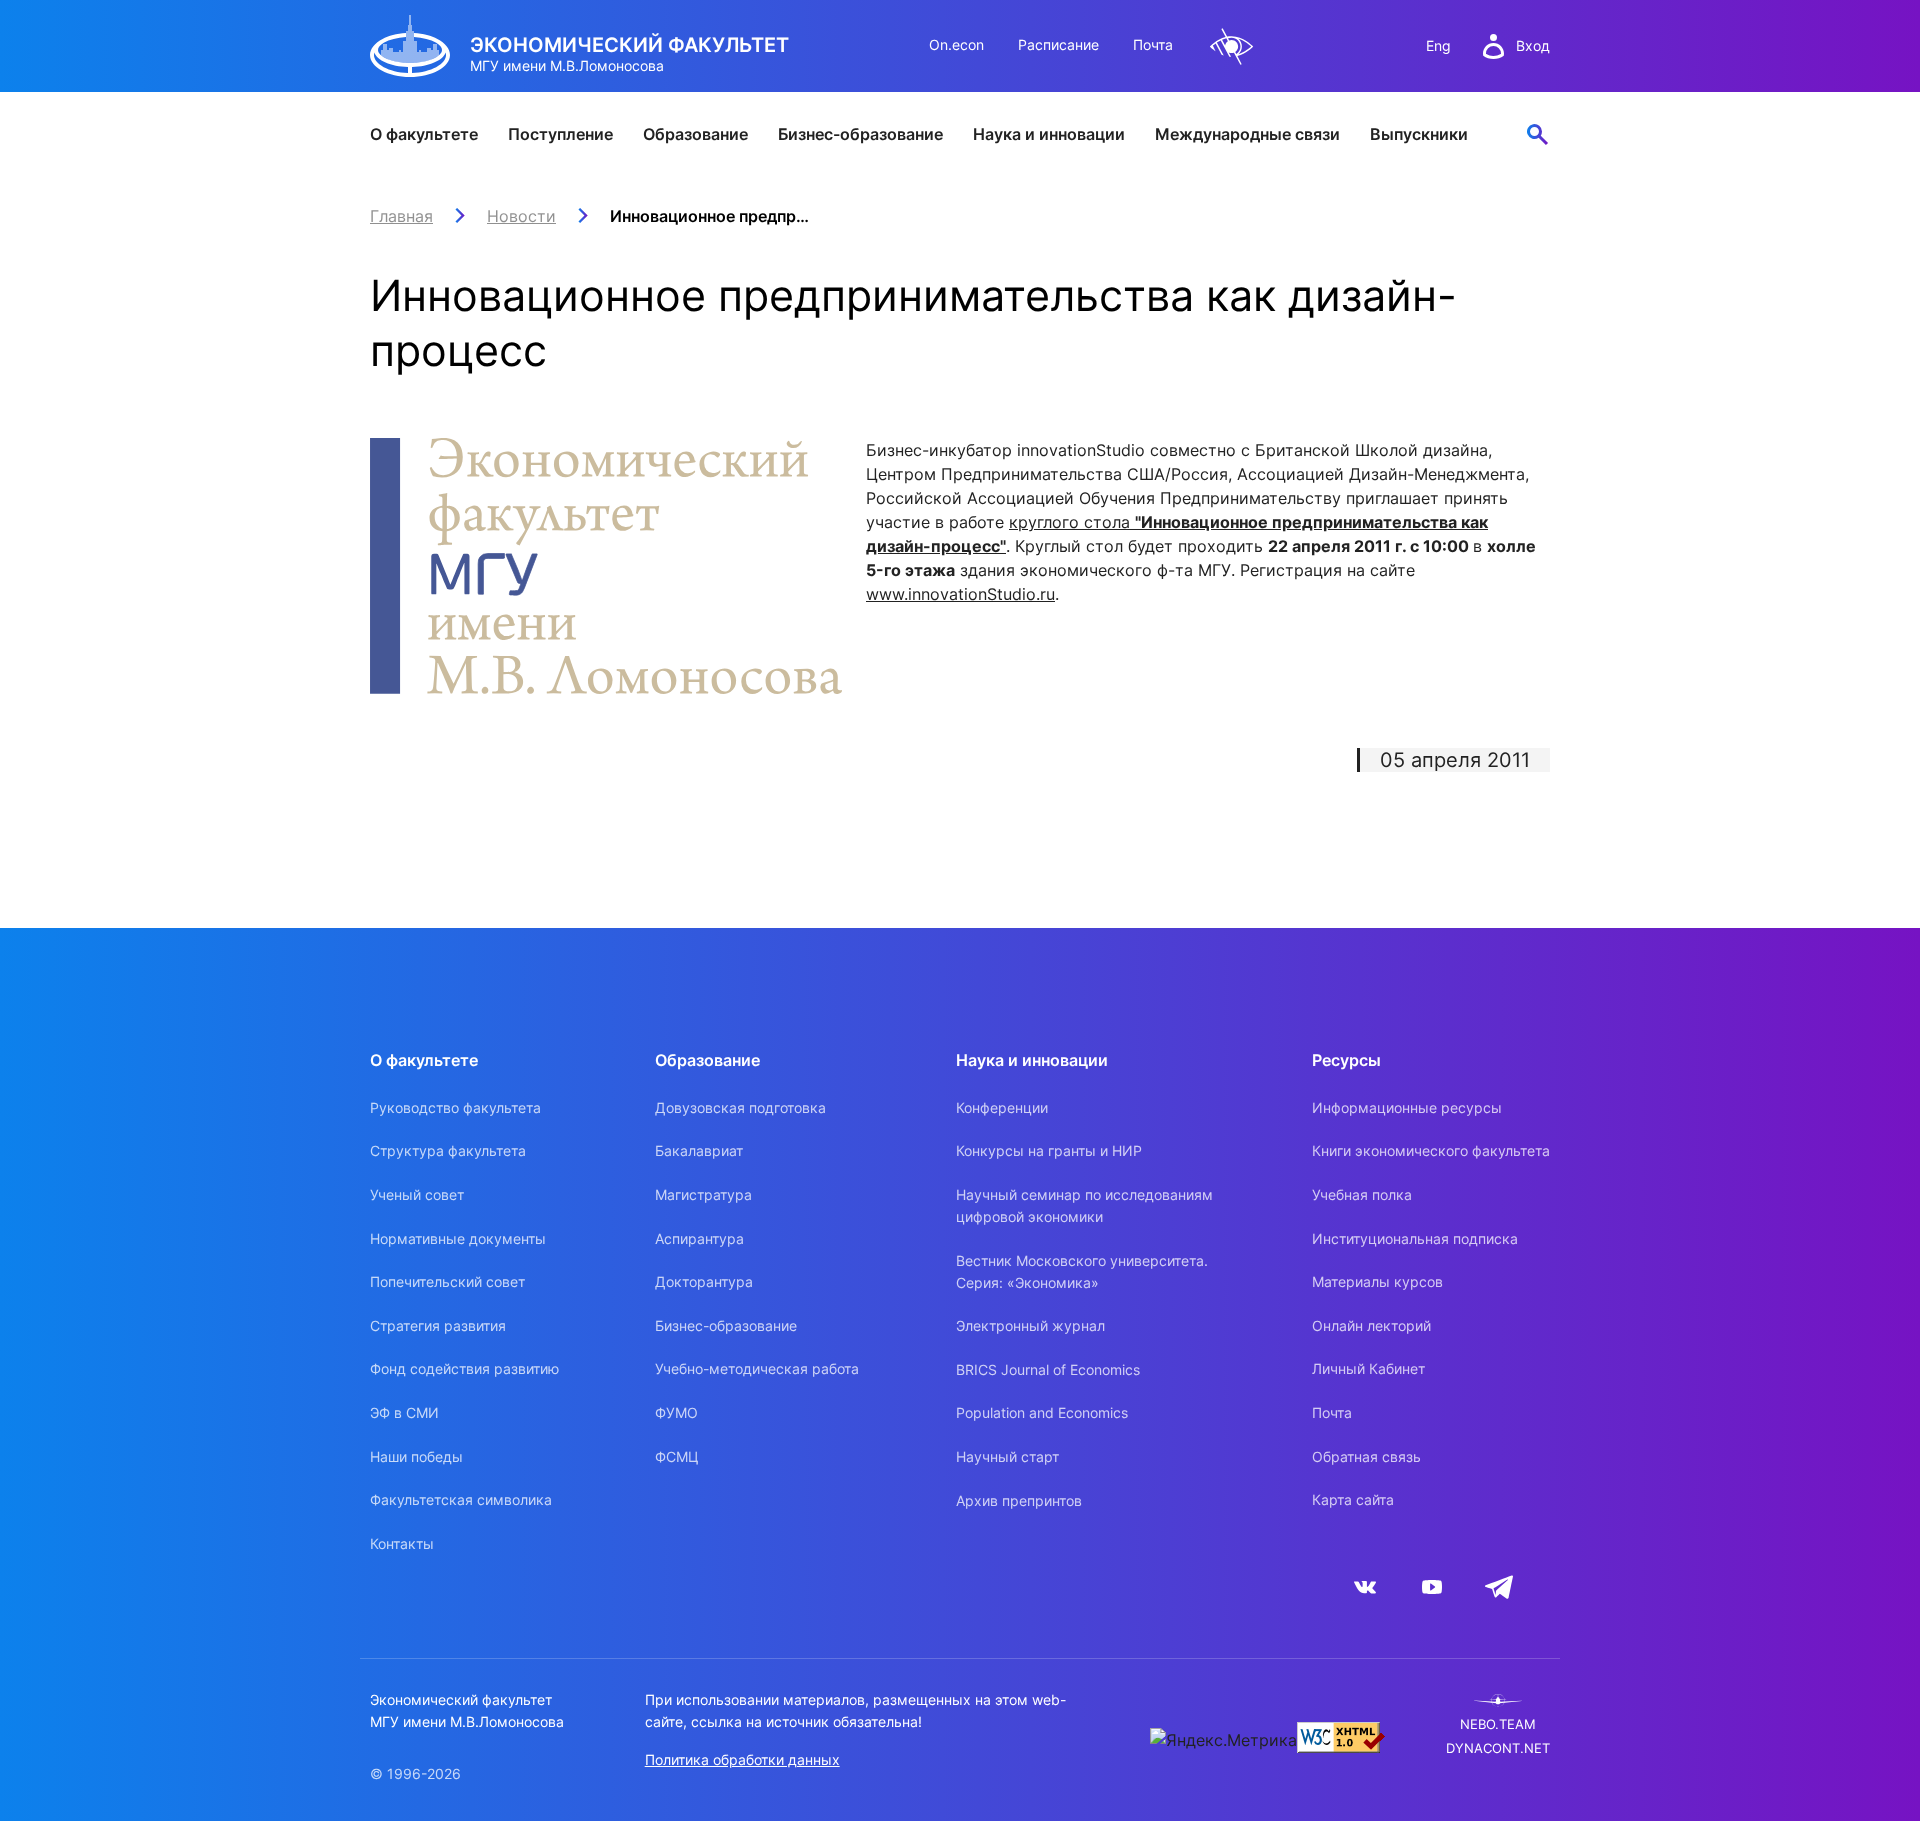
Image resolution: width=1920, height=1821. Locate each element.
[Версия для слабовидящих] (1232, 46)
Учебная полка (1362, 1194)
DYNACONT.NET (1498, 1748)
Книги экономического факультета (1431, 1150)
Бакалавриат (699, 1150)
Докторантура (704, 1281)
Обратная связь (1366, 1456)
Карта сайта (1353, 1499)
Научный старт (1007, 1456)
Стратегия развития (438, 1325)
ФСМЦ (677, 1456)
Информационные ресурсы (1407, 1107)
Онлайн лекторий (1371, 1325)
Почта (1153, 44)
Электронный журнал (1030, 1325)
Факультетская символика (461, 1499)
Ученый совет (417, 1194)
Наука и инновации (1049, 134)
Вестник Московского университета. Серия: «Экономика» (1082, 1271)
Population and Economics (1042, 1412)
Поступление (560, 134)
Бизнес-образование (860, 134)
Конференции (1002, 1107)
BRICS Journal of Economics (1048, 1369)
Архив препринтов (1019, 1500)
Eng (1438, 45)
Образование (695, 134)
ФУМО (676, 1412)
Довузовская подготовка (740, 1107)
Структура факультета (448, 1150)
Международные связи (1247, 134)
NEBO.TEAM (1498, 1724)
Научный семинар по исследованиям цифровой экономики (1084, 1205)
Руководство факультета (455, 1107)
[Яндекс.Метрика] (1223, 1740)
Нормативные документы (458, 1238)
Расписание (1058, 44)
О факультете (424, 134)
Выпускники (1419, 134)
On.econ (956, 44)
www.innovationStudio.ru (960, 594)
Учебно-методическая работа (757, 1368)
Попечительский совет (447, 1281)
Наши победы (416, 1456)
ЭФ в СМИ (404, 1412)
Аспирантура (699, 1238)
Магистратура (703, 1194)
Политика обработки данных (742, 1759)
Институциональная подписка (1415, 1238)
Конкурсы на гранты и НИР (1049, 1150)
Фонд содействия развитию (464, 1368)
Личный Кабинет (1368, 1368)
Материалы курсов (1377, 1281)
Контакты (402, 1543)
